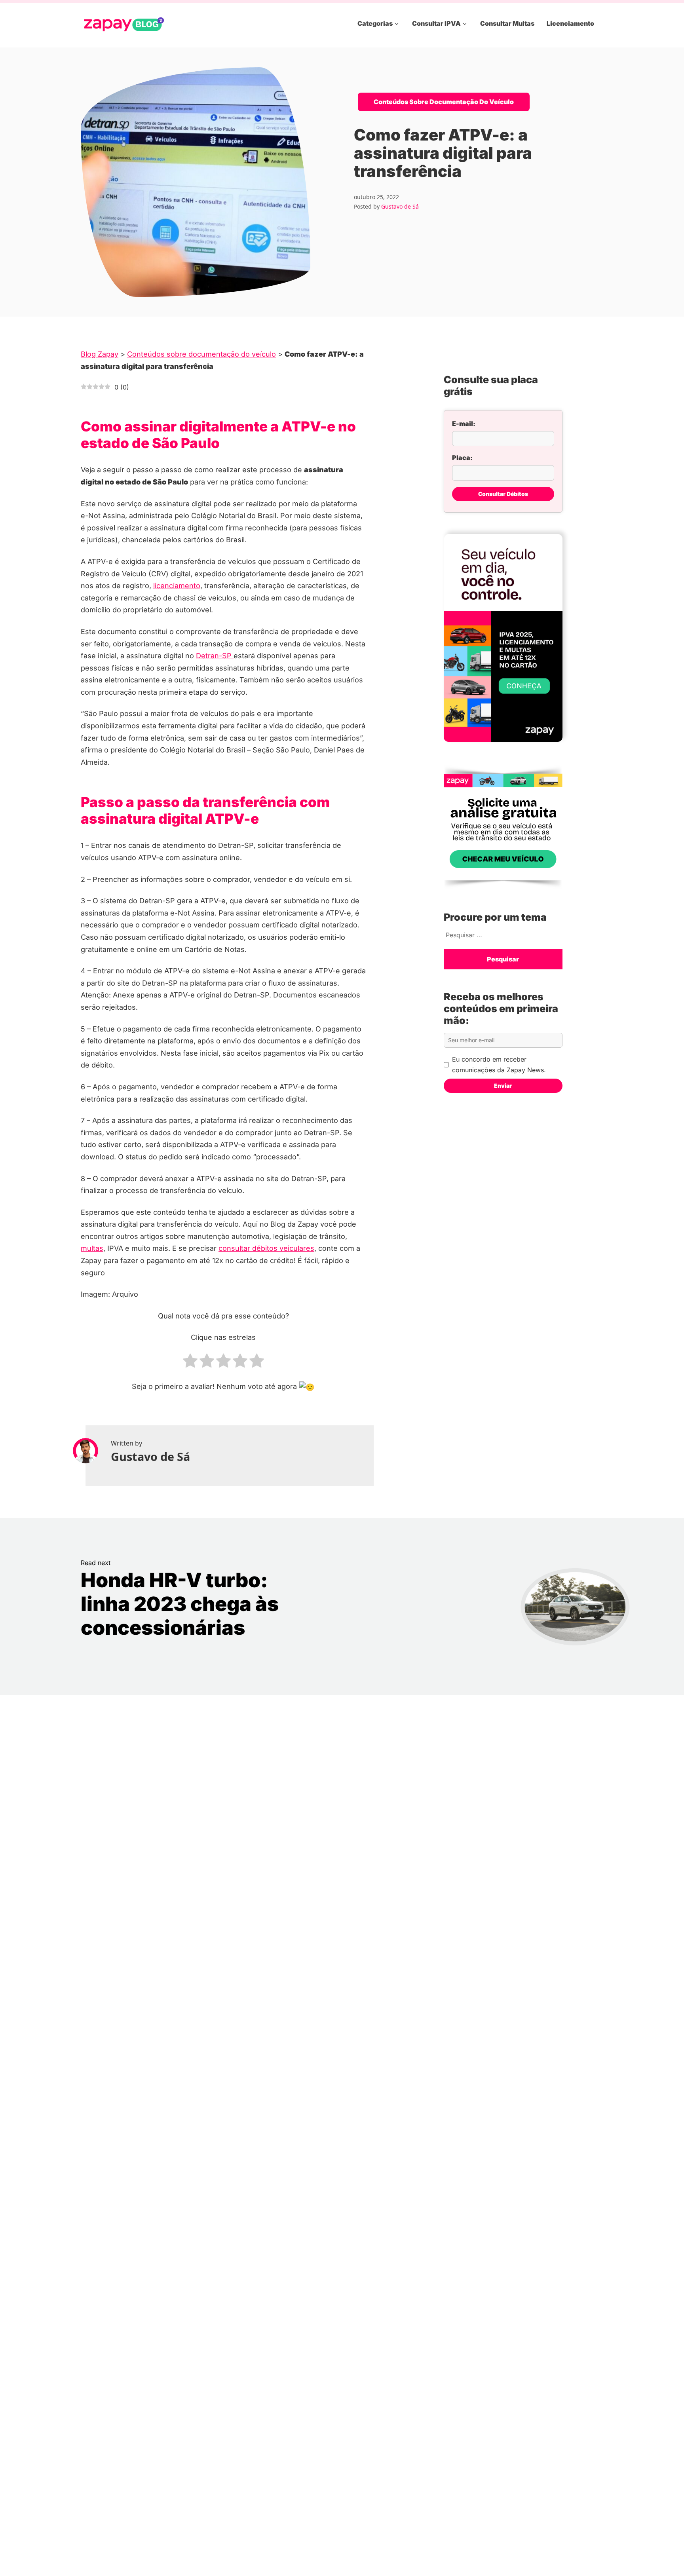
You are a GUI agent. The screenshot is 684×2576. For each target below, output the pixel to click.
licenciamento (177, 586)
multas (92, 1248)
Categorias (375, 23)
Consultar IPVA (436, 23)
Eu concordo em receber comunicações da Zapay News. (499, 1065)
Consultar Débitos (503, 494)
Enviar (503, 1086)
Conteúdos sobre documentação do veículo (444, 102)
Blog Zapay (100, 354)
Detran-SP (215, 656)
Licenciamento (570, 23)
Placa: (462, 458)
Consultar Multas (507, 23)
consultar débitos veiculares (266, 1248)
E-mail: (464, 424)
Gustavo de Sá (400, 206)
